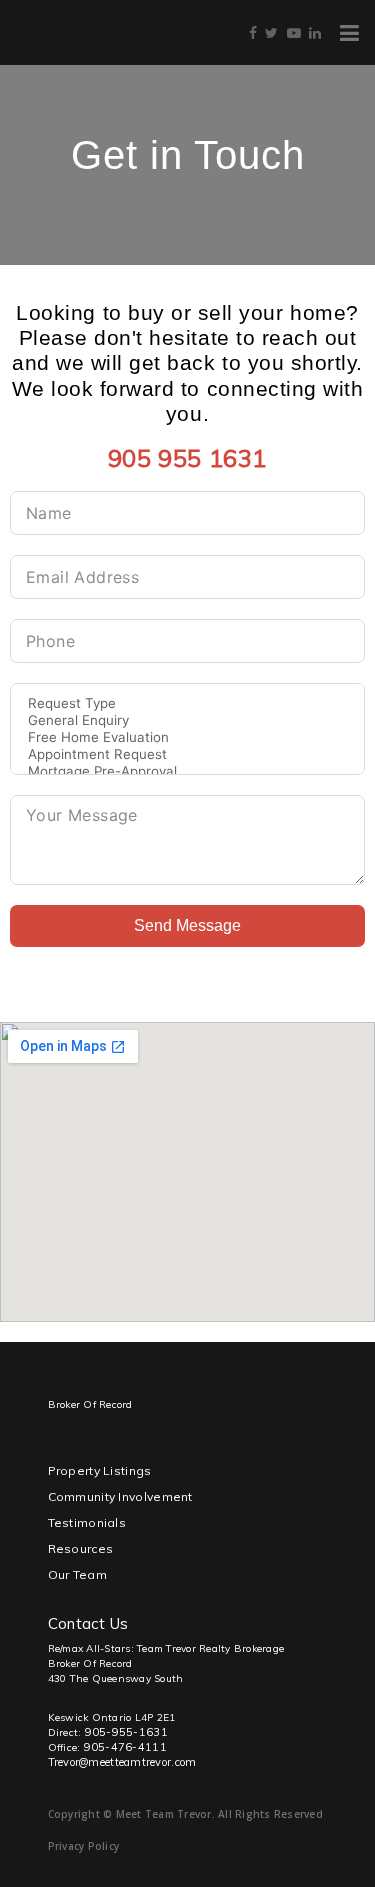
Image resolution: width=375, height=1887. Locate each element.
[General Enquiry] (187, 720)
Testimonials (87, 1522)
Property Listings (100, 1470)
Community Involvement (120, 1496)
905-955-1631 (126, 1732)
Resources (81, 1548)
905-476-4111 (125, 1747)
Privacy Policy (84, 1846)
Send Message (187, 925)
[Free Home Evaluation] (187, 737)
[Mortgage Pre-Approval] (187, 771)
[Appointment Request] (187, 754)
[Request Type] (187, 703)
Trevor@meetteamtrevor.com (122, 1762)
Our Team (77, 1574)
